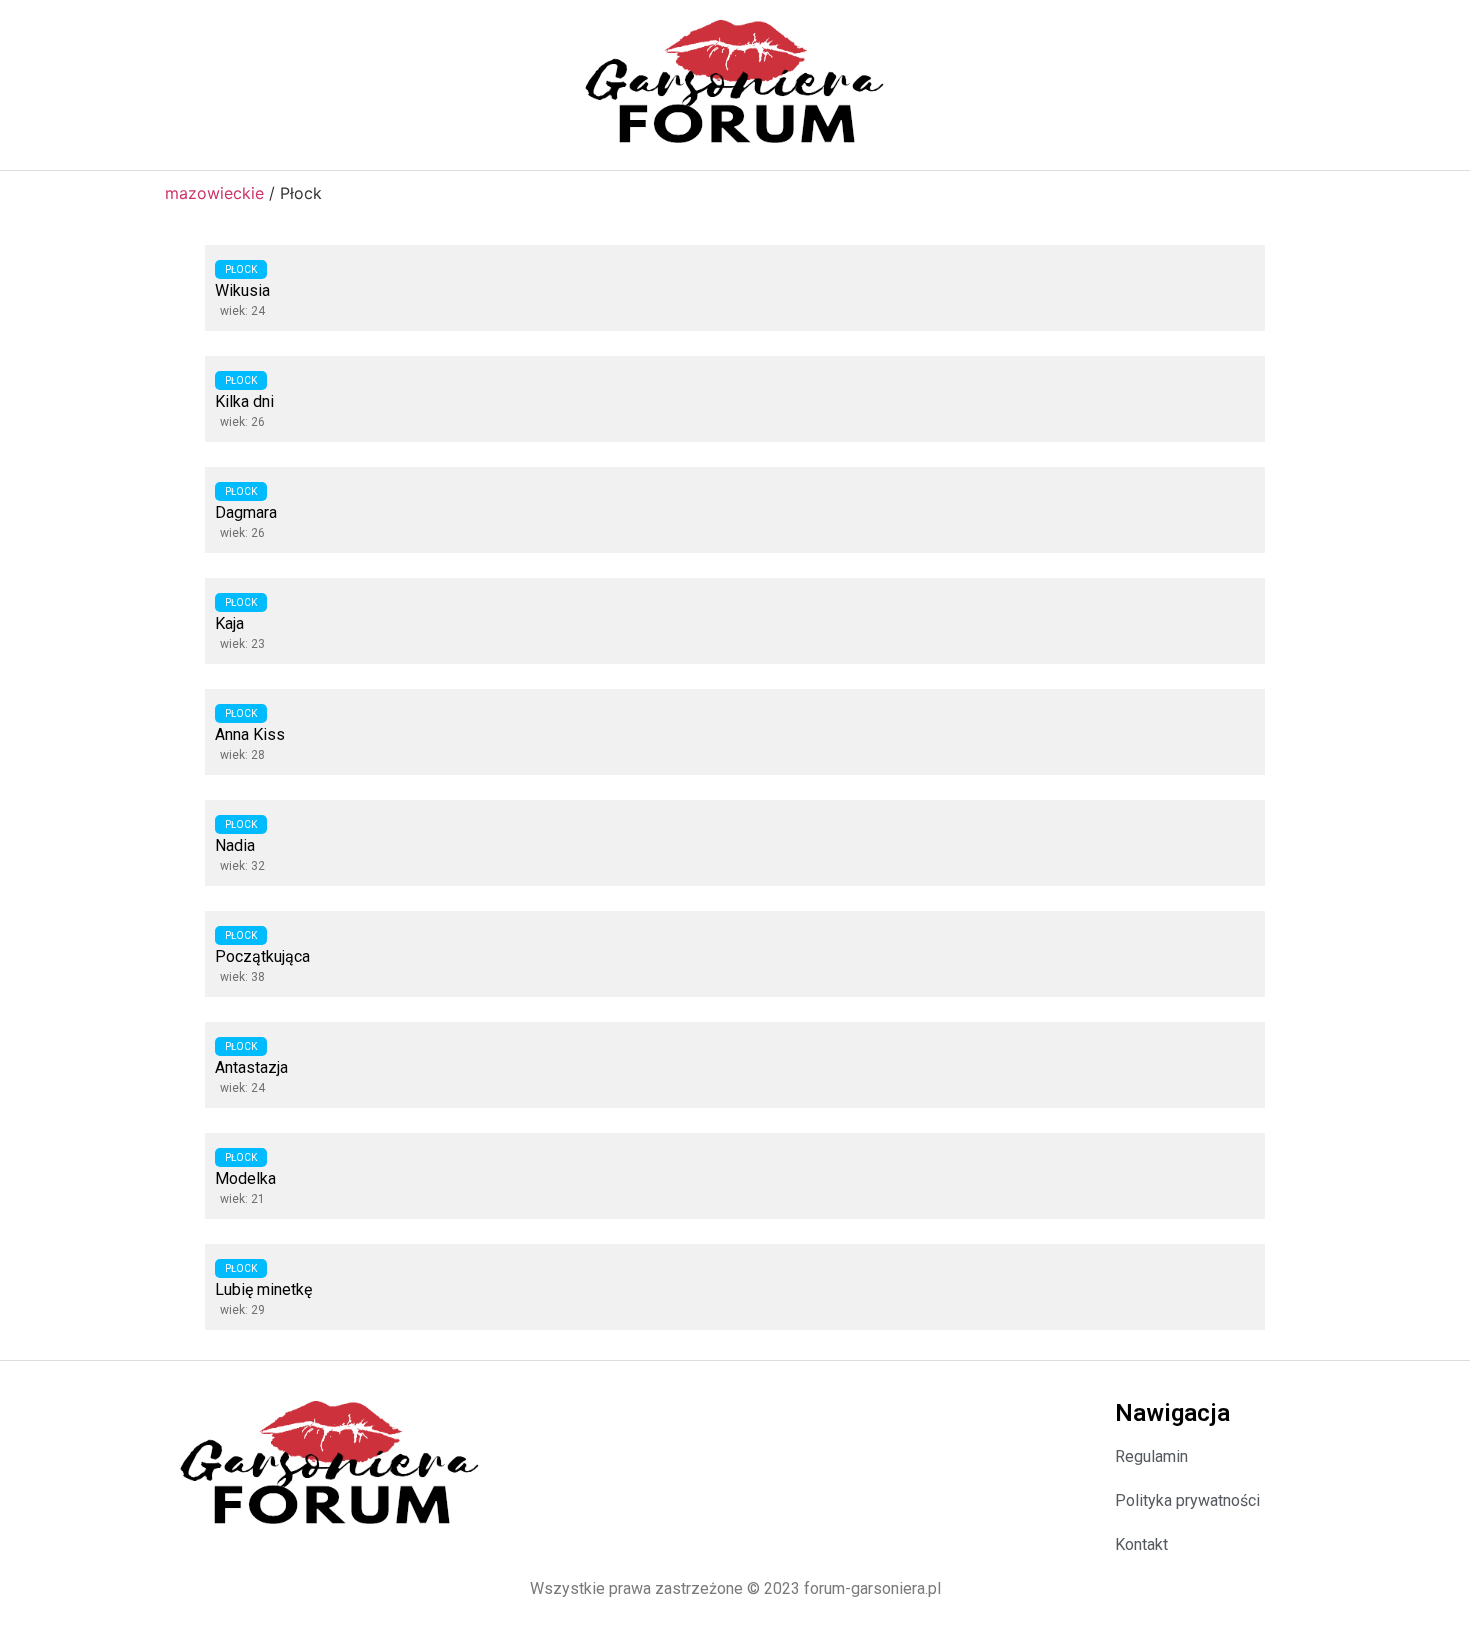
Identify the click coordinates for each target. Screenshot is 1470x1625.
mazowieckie (214, 193)
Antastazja (251, 1067)
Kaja (229, 623)
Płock (241, 269)
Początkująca (262, 956)
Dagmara (246, 512)
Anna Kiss (250, 734)
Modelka (245, 1178)
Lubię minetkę (263, 1289)
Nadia (235, 845)
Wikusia (242, 290)
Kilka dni (244, 401)
